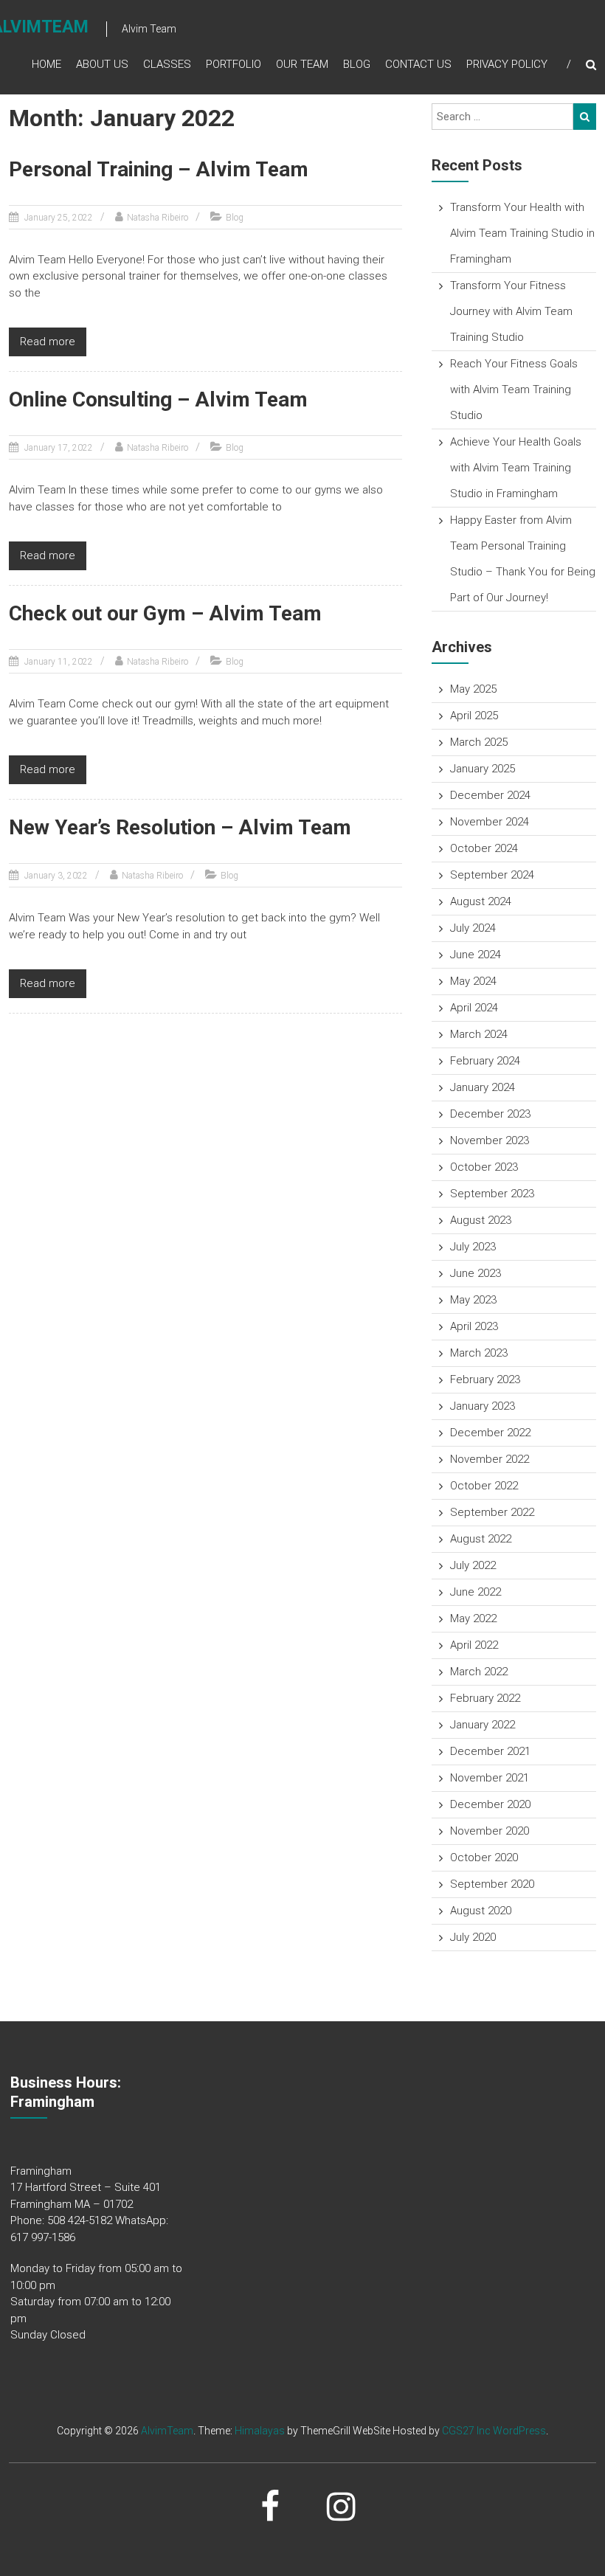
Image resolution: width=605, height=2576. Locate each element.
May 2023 (473, 1300)
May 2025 (473, 689)
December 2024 (490, 795)
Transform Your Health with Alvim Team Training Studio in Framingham (522, 233)
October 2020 (484, 1857)
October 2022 (484, 1486)
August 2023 (481, 1220)
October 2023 (484, 1167)
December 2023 (490, 1114)
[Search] (585, 117)
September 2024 (492, 875)
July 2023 (473, 1247)
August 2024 (481, 901)
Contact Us (418, 64)
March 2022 (479, 1672)
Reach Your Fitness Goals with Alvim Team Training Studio (514, 389)
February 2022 (485, 1698)
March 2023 (479, 1353)
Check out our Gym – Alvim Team (165, 613)
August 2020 (481, 1911)
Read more (48, 342)
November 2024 (490, 822)
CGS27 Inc (466, 2431)
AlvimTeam (167, 2431)
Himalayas (260, 2431)
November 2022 (490, 1459)
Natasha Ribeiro (158, 218)
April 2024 (474, 1008)
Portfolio (234, 64)
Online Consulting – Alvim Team (158, 399)
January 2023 (483, 1406)
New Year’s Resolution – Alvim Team (180, 827)
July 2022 (473, 1565)
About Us (102, 64)
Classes (167, 64)
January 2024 (483, 1087)
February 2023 (485, 1379)
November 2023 (490, 1140)
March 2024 (479, 1034)
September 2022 (492, 1512)
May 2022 (473, 1618)
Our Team (302, 64)
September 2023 (492, 1194)
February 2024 (485, 1061)
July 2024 (473, 928)
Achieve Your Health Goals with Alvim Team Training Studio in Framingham (516, 468)
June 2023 (476, 1273)
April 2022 (474, 1645)
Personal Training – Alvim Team (159, 169)
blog (357, 64)
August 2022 (481, 1539)
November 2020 (490, 1831)
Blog (235, 218)
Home (46, 64)
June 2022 (476, 1592)
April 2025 (474, 716)
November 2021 (490, 1778)
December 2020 (490, 1804)
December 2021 (490, 1751)
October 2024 (484, 848)
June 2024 (476, 955)
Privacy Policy (507, 64)
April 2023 (474, 1326)
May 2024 (473, 981)
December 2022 (490, 1433)
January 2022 (483, 1725)
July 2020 (473, 1937)
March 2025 (479, 742)
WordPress (519, 2431)
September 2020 (492, 1884)
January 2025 (483, 769)
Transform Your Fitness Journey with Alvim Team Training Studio (511, 311)
